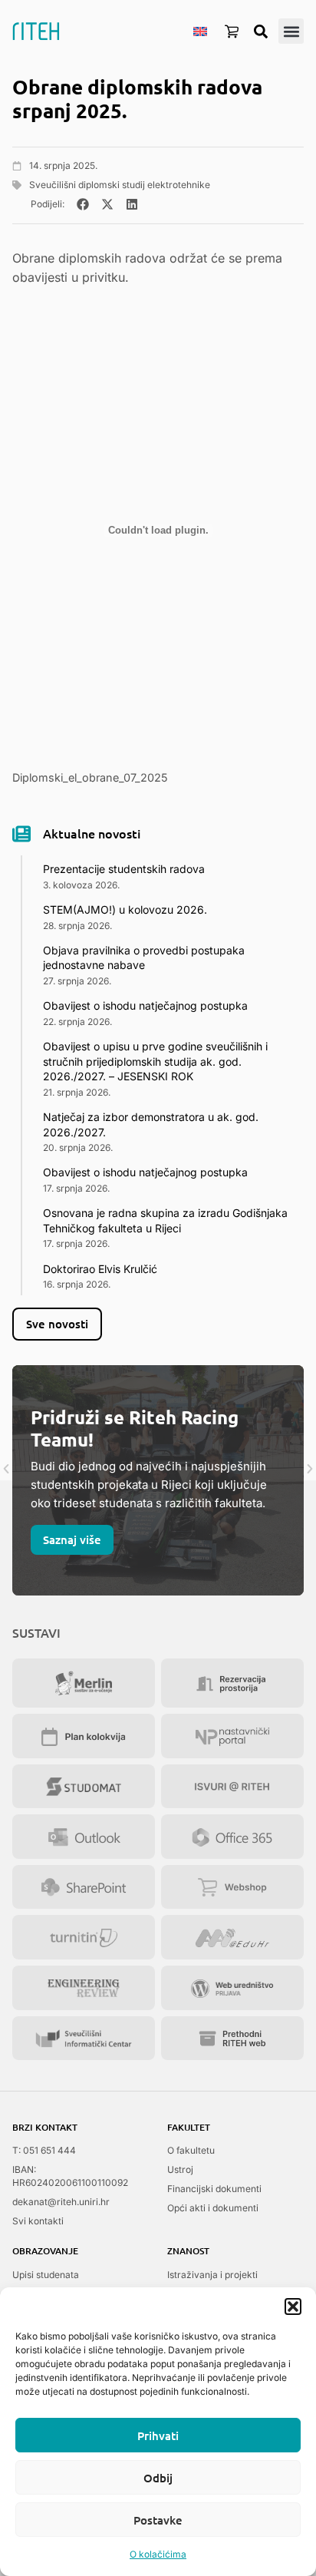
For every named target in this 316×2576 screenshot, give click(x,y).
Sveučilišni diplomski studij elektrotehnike (120, 185)
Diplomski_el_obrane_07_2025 (90, 777)
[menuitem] (200, 31)
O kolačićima (158, 2554)
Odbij (158, 2478)
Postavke (158, 2520)
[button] (293, 2306)
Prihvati (158, 2435)
